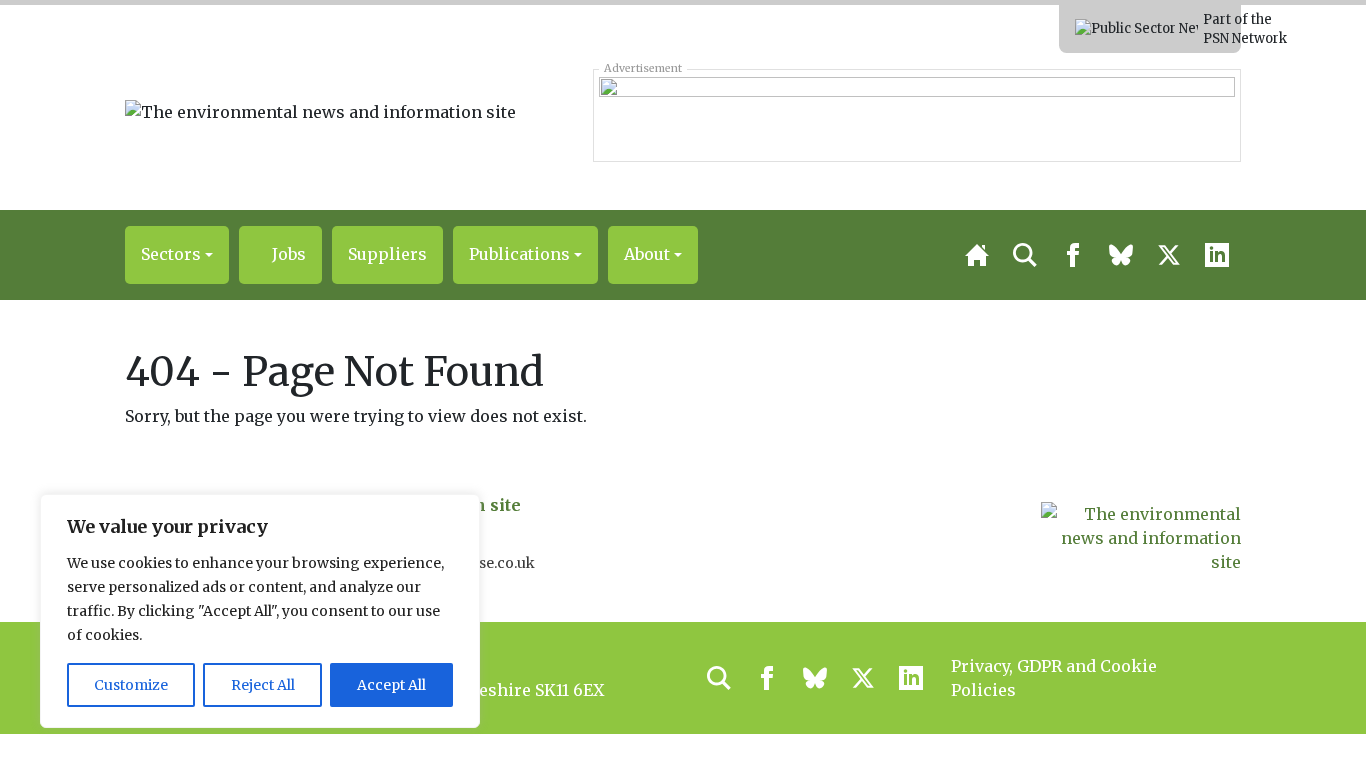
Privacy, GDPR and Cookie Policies (1054, 678)
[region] (260, 611)
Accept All (391, 685)
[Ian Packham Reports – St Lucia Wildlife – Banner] (916, 115)
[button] (177, 255)
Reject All (263, 685)
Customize (131, 685)
